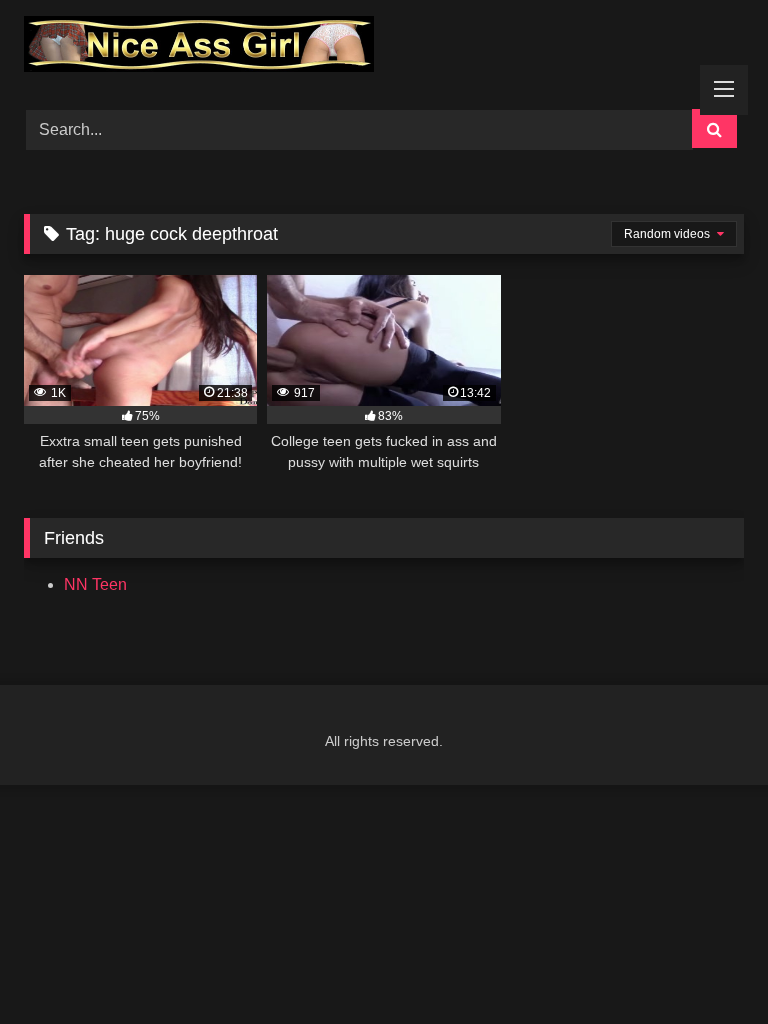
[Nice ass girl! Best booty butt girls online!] (384, 47)
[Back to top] (706, 964)
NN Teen (95, 584)
